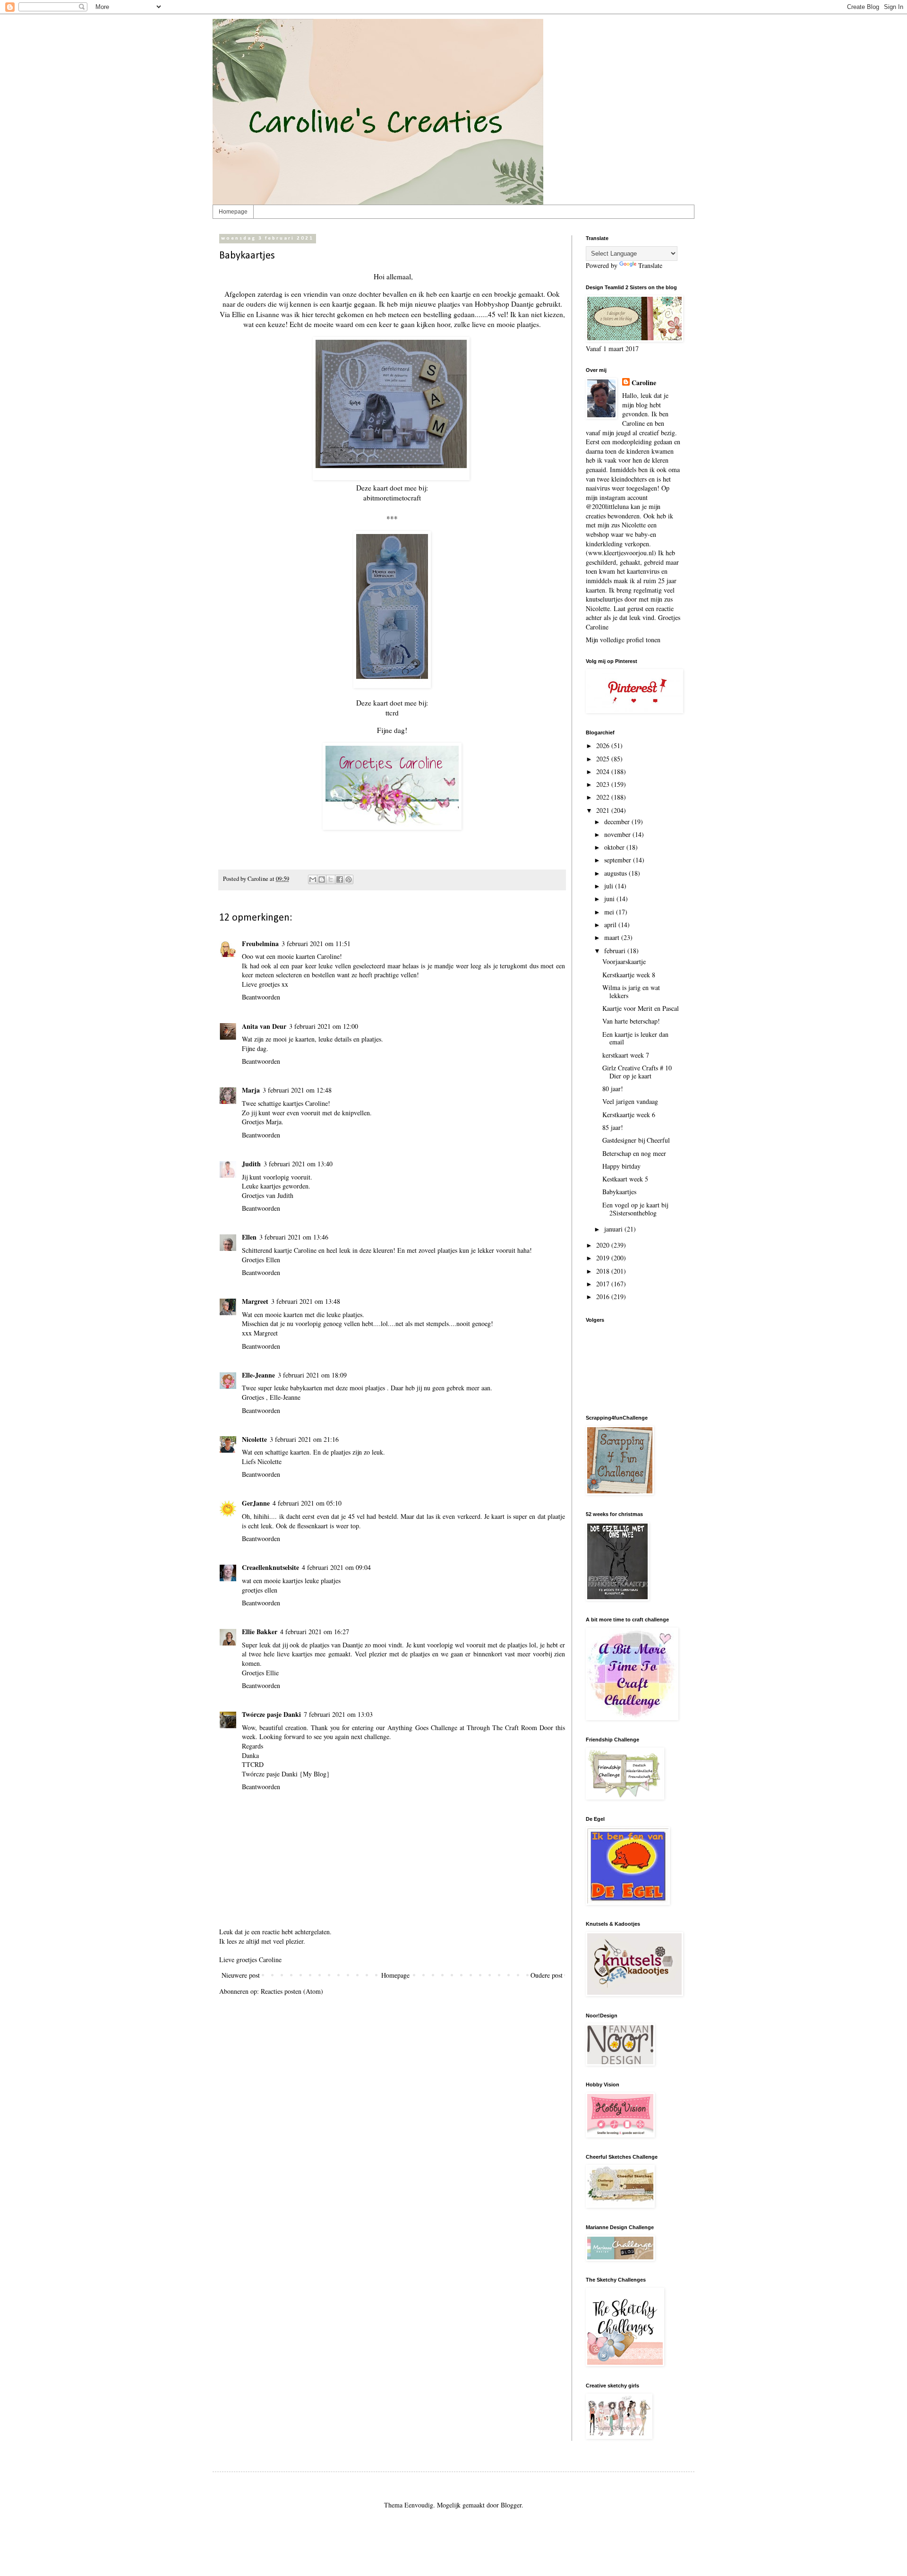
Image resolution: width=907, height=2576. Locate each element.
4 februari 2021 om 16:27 (315, 1632)
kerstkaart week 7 (626, 1055)
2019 (604, 1258)
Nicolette (254, 1439)
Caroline (644, 383)
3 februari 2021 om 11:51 (316, 943)
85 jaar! (613, 1127)
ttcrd (392, 713)
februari (616, 951)
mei (610, 912)
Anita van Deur (264, 1026)
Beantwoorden (261, 997)
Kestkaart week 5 (625, 1179)
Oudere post (547, 1975)
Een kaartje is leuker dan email (635, 1038)
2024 (604, 771)
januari (614, 1229)
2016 (604, 1297)
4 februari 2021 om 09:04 (336, 1567)
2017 (604, 1284)
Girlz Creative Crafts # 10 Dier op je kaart (637, 1072)
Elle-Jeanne (258, 1375)
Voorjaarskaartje (624, 961)
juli (610, 886)
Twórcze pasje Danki (271, 1714)
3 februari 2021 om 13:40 (298, 1164)
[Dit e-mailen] (313, 879)
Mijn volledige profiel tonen (623, 640)
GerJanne (256, 1503)
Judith (251, 1164)
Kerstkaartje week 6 (629, 1115)
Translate (650, 265)
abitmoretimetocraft (392, 498)
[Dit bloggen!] (322, 879)
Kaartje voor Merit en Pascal (641, 1008)
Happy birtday (621, 1166)
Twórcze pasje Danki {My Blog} (286, 1774)
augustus (616, 873)
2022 (604, 797)
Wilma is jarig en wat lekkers (631, 991)
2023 (604, 784)
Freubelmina (260, 943)
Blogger (511, 2505)
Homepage (233, 212)
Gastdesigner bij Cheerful (636, 1140)
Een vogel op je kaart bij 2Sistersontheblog (635, 1209)
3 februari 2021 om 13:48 (306, 1301)
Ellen (249, 1237)
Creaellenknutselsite (270, 1567)
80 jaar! (613, 1089)
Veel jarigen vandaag (630, 1101)
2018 (604, 1271)
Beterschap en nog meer (634, 1153)
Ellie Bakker (260, 1632)
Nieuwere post (241, 1975)
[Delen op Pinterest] (349, 879)
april (611, 925)
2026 (604, 745)
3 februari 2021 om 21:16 (304, 1439)
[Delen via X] (331, 879)
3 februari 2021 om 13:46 (294, 1237)
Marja (251, 1090)
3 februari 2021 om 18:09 (312, 1375)
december (618, 822)
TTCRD (253, 1764)
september (619, 860)
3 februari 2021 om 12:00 (324, 1026)
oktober (615, 847)
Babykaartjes (619, 1192)
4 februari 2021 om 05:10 (307, 1503)
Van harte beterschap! (631, 1021)
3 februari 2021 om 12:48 (297, 1090)
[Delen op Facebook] (340, 879)
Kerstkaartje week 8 (629, 975)
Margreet (255, 1301)
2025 (604, 759)
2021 (604, 810)
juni (610, 899)
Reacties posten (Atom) (292, 1991)
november (618, 834)
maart (613, 937)
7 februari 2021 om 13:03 (338, 1714)
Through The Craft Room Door (509, 1727)
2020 (604, 1245)
